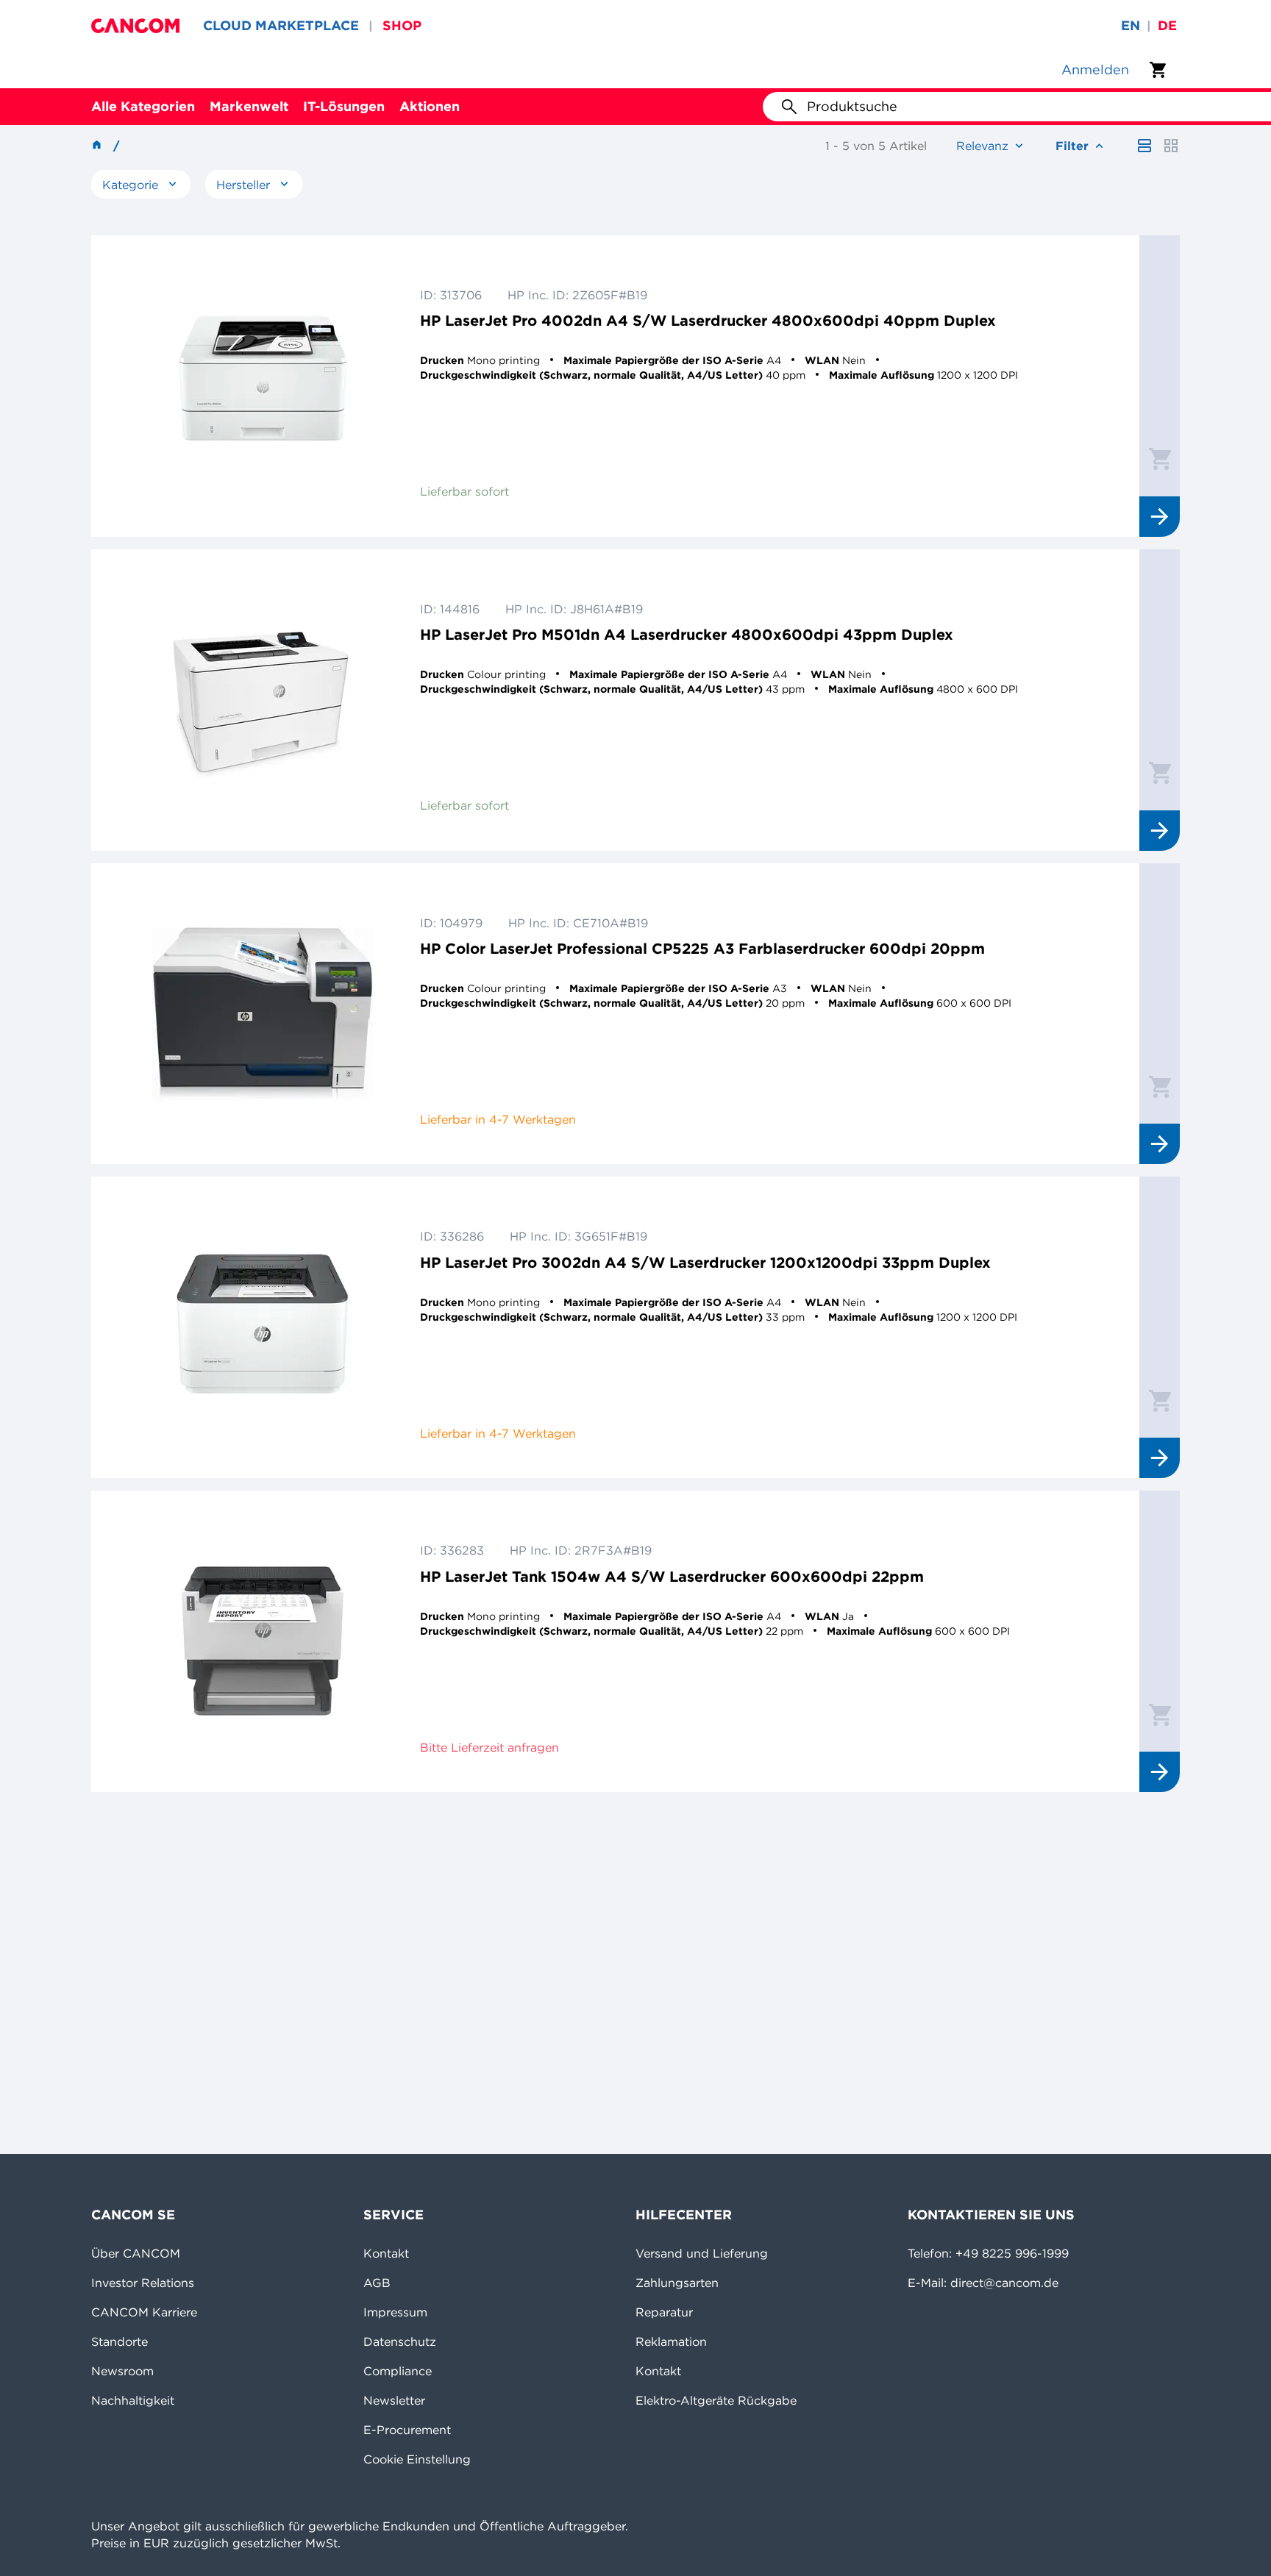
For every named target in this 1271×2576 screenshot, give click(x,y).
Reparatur (664, 2312)
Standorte (120, 2341)
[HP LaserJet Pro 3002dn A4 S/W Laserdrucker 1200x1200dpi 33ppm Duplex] (263, 1327)
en (1131, 25)
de (1167, 25)
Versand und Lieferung (702, 2253)
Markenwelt (249, 106)
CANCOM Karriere (144, 2312)
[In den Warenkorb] (1160, 458)
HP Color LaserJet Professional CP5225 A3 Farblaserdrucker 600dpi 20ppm (702, 948)
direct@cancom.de (1004, 2283)
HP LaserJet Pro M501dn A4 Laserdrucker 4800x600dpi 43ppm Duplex (687, 634)
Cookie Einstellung (417, 2459)
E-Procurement (407, 2430)
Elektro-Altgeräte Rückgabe (716, 2400)
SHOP (402, 25)
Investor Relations (143, 2283)
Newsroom (122, 2371)
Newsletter (394, 2400)
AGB (377, 2283)
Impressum (395, 2312)
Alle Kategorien (143, 106)
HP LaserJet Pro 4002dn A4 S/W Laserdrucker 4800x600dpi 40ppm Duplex (708, 320)
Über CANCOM (136, 2253)
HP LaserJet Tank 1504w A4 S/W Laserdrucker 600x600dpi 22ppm (672, 1576)
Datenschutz (400, 2341)
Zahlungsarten (677, 2283)
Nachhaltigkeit (133, 2400)
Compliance (398, 2371)
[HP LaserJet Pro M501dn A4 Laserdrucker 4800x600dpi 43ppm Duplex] (263, 700)
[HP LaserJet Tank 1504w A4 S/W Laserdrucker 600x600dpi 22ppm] (263, 1641)
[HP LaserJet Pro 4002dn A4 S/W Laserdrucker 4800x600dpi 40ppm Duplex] (263, 386)
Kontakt (386, 2253)
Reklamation (671, 2341)
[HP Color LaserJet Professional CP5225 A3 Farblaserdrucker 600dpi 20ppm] (263, 1014)
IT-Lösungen (344, 106)
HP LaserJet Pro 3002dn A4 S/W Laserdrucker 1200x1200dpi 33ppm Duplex (705, 1262)
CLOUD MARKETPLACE (281, 25)
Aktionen (430, 106)
